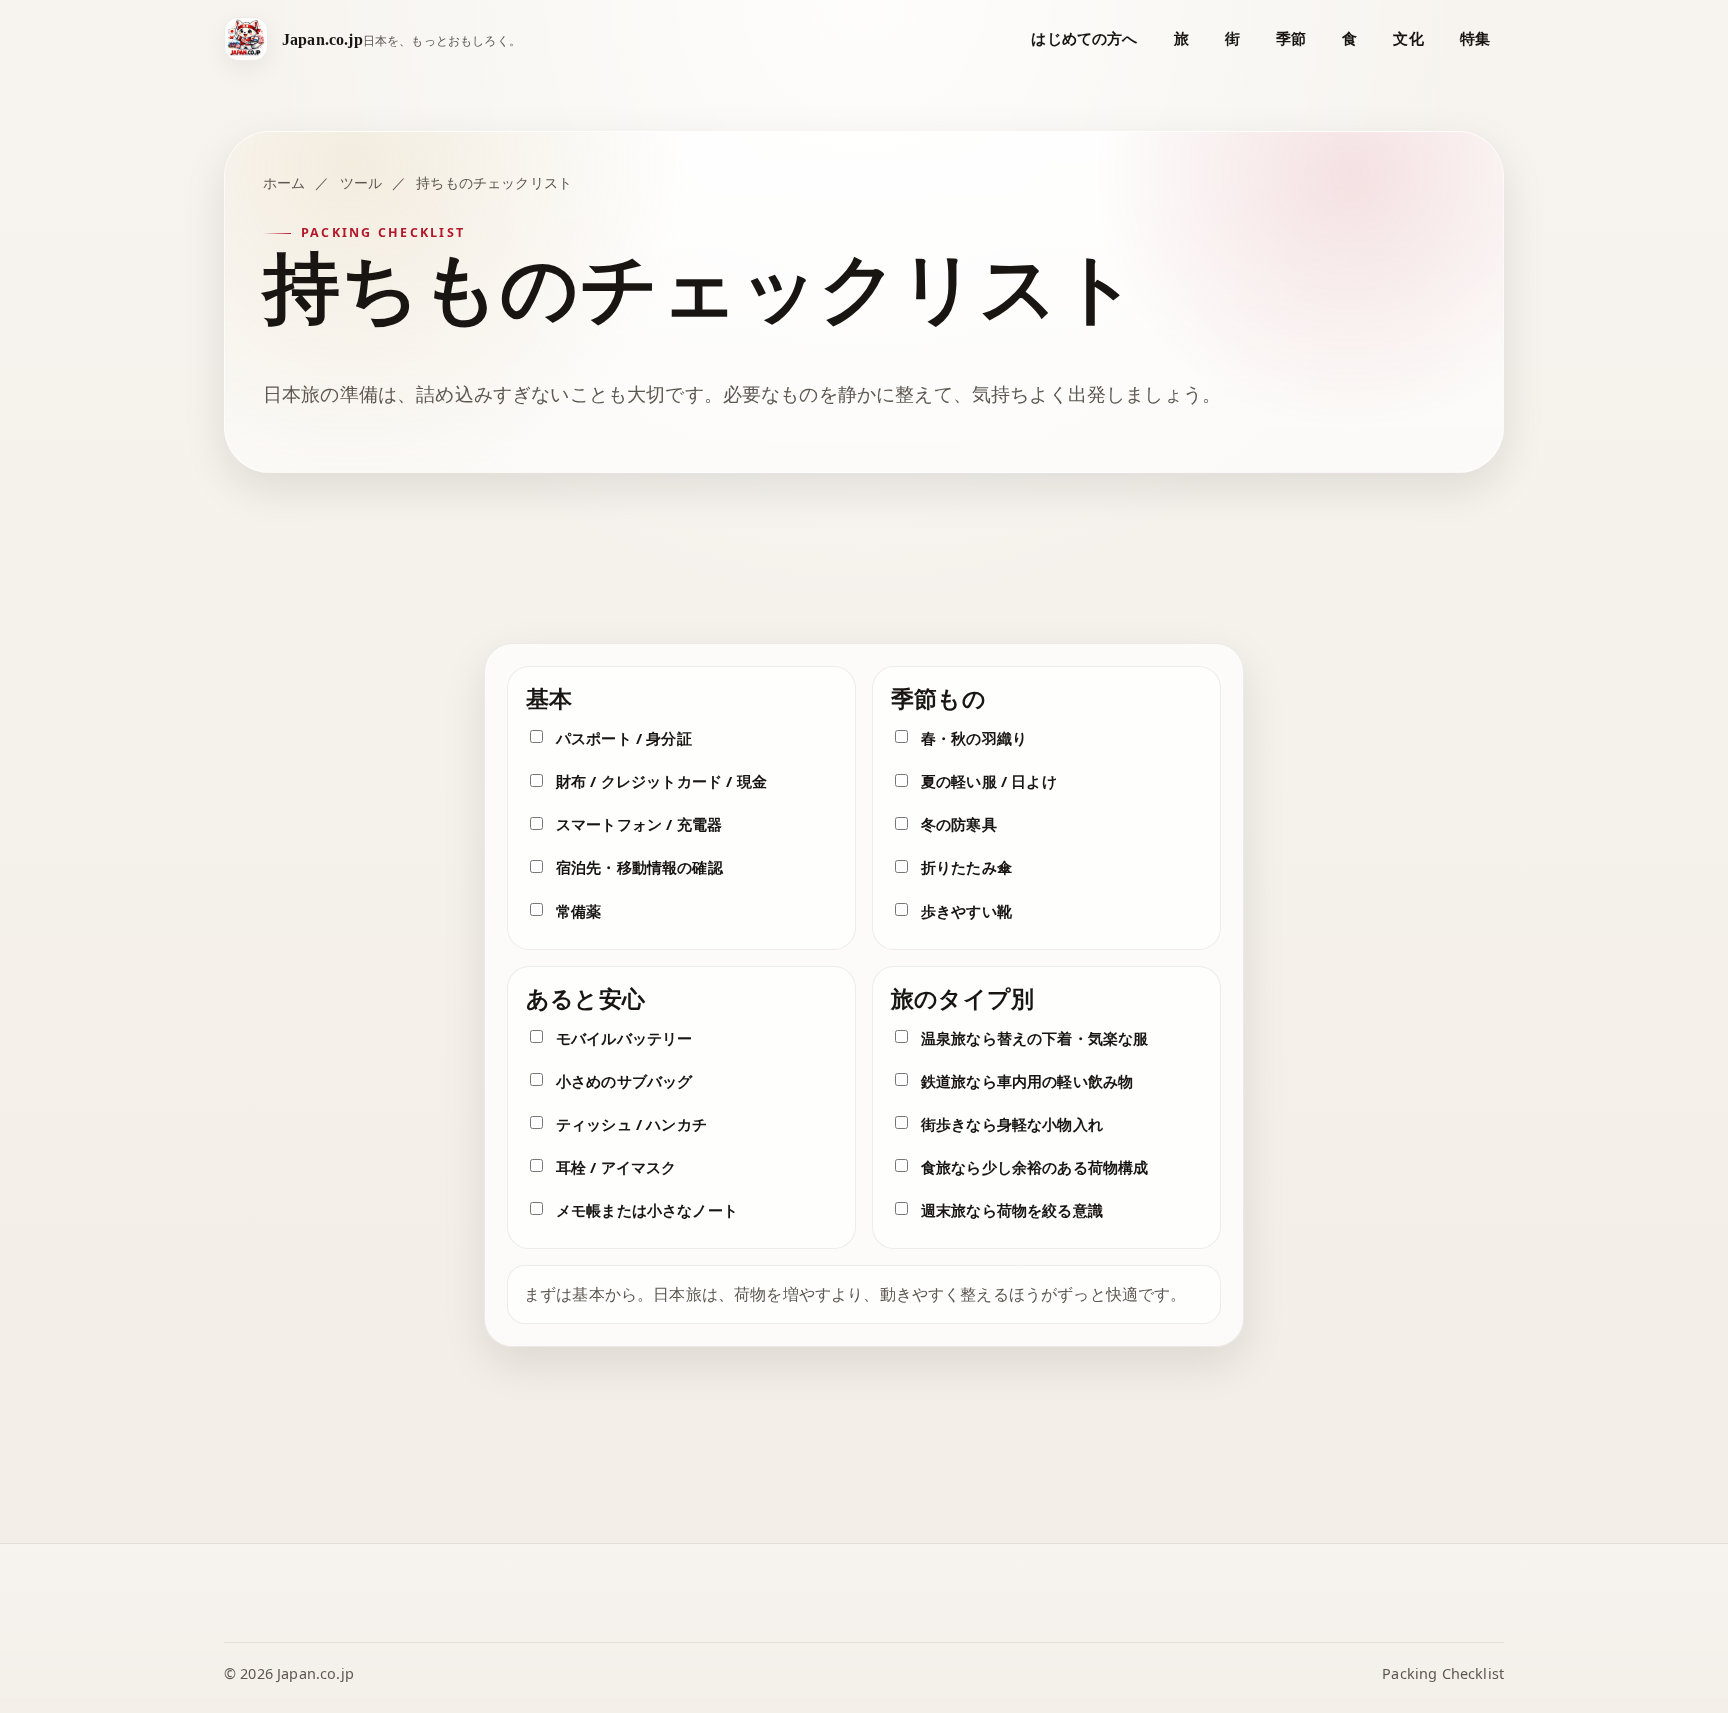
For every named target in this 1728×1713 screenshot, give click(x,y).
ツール (361, 182)
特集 (1475, 38)
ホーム (284, 182)
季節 (1291, 38)
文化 (1408, 38)
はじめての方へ (1084, 38)
